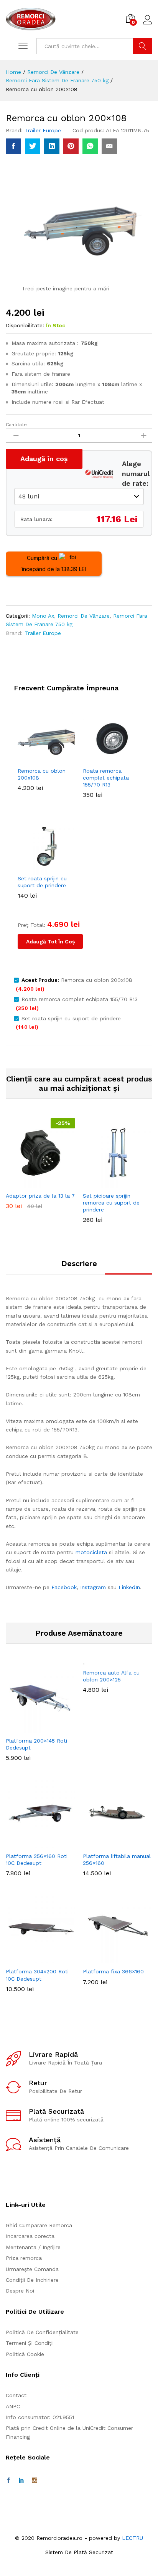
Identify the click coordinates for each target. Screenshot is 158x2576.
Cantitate (16, 425)
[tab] (79, 1267)
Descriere (79, 1263)
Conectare (148, 25)
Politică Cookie (25, 2354)
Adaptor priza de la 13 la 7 (40, 1196)
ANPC (13, 2406)
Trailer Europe (43, 130)
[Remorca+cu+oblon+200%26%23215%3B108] (33, 146)
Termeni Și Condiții (30, 2343)
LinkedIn (129, 1587)
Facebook (64, 1587)
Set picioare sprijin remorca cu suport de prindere (111, 1203)
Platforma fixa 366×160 (113, 1971)
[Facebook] (8, 2481)
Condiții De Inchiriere (32, 2280)
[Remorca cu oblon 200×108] (13, 146)
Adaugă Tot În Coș (50, 941)
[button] (39, 1183)
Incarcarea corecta (30, 2236)
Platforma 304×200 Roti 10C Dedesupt (37, 1975)
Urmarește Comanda (32, 2269)
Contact (16, 2395)
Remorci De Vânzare (84, 616)
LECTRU (132, 2538)
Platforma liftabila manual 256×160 (117, 1860)
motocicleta (91, 1552)
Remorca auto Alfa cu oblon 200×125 (111, 1676)
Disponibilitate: (25, 325)
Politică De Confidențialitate (42, 2332)
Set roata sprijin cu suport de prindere (42, 882)
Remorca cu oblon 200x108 (42, 774)
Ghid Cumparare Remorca (39, 2225)
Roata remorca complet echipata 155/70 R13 (106, 778)
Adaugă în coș (44, 459)
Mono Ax (43, 616)
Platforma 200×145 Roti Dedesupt (36, 1744)
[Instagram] (35, 2481)
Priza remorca (24, 2258)
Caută (143, 46)
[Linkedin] (21, 2481)
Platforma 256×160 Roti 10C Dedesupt (37, 1860)
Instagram (93, 1587)
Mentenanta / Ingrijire (33, 2247)
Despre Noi (20, 2291)
